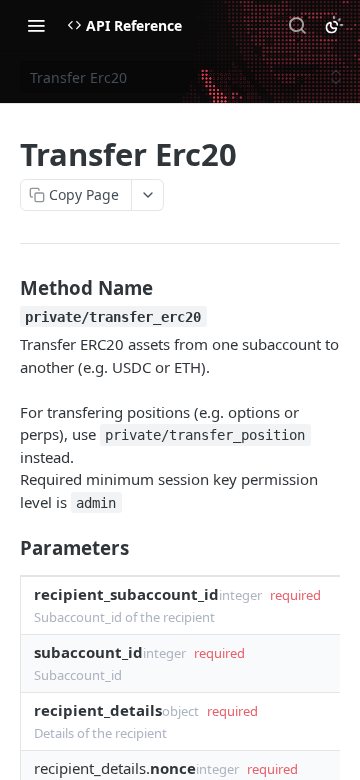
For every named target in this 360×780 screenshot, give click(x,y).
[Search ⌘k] (297, 25)
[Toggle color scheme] (334, 25)
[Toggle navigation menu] (36, 25)
